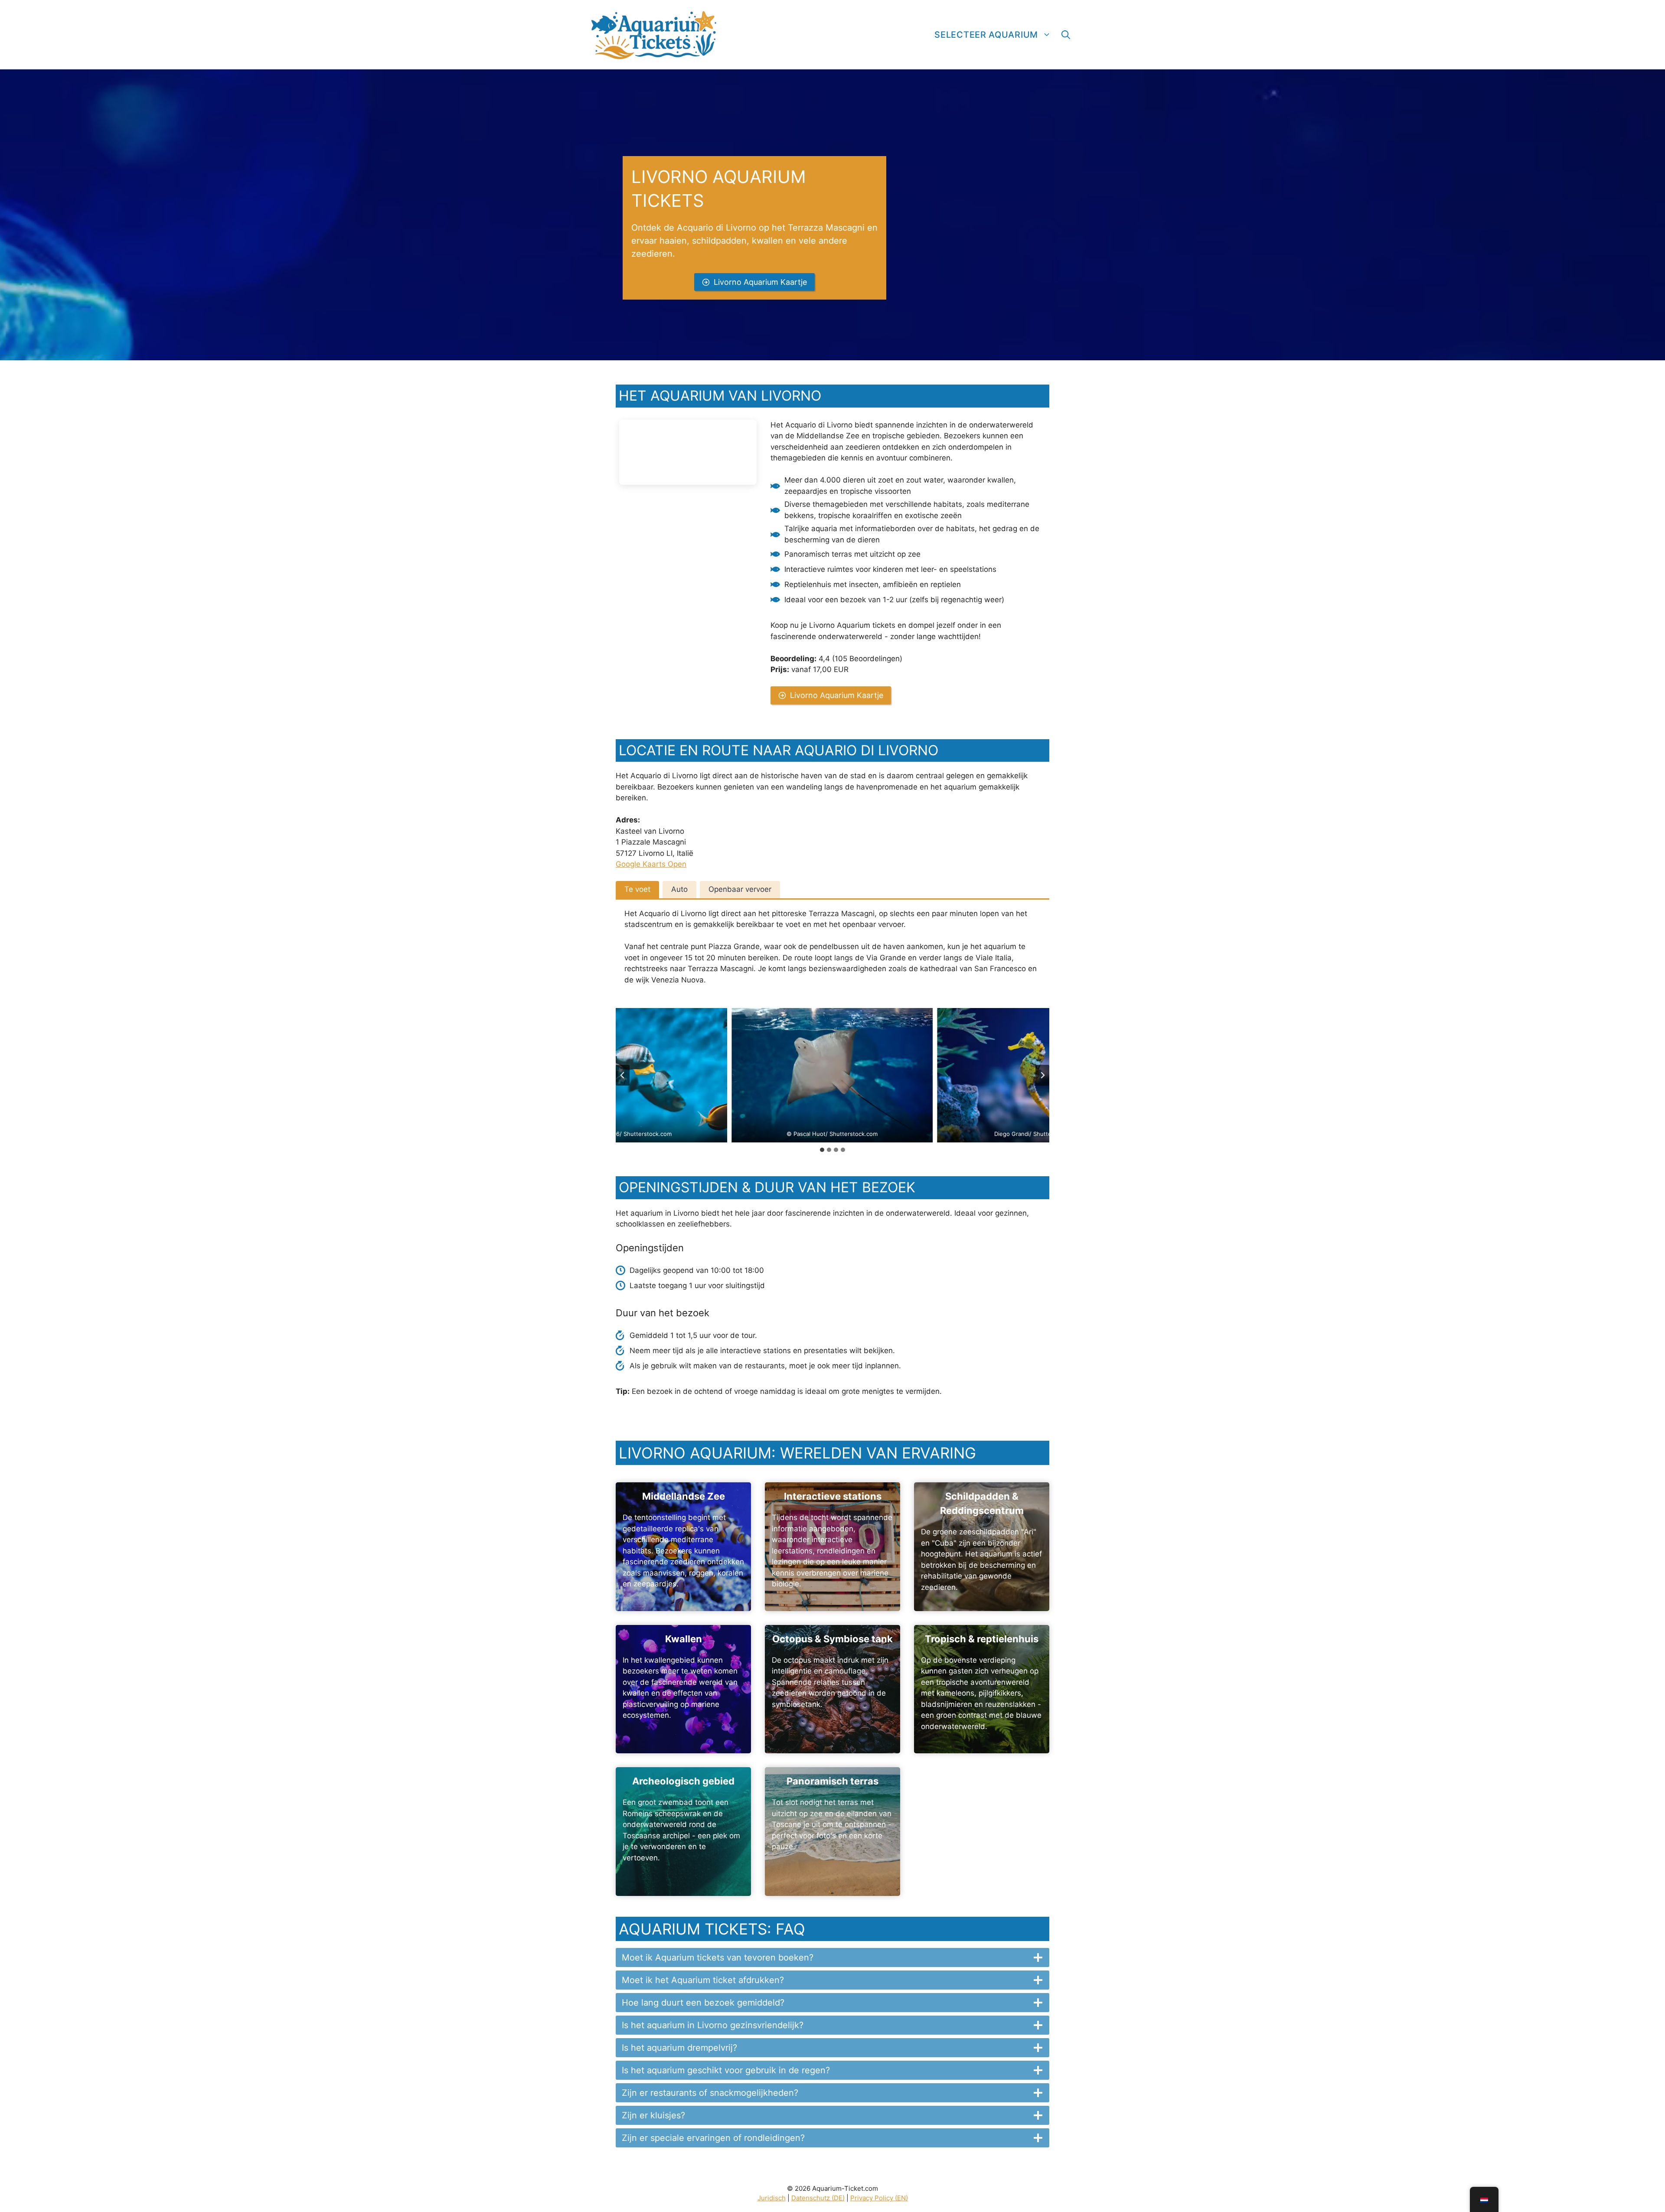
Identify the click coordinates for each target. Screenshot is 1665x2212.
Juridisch (772, 2198)
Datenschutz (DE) (818, 2198)
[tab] (637, 890)
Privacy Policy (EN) (879, 2198)
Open (676, 864)
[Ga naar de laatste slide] (623, 1075)
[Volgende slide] (1042, 1075)
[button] (1066, 35)
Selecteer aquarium (986, 35)
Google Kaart (639, 864)
